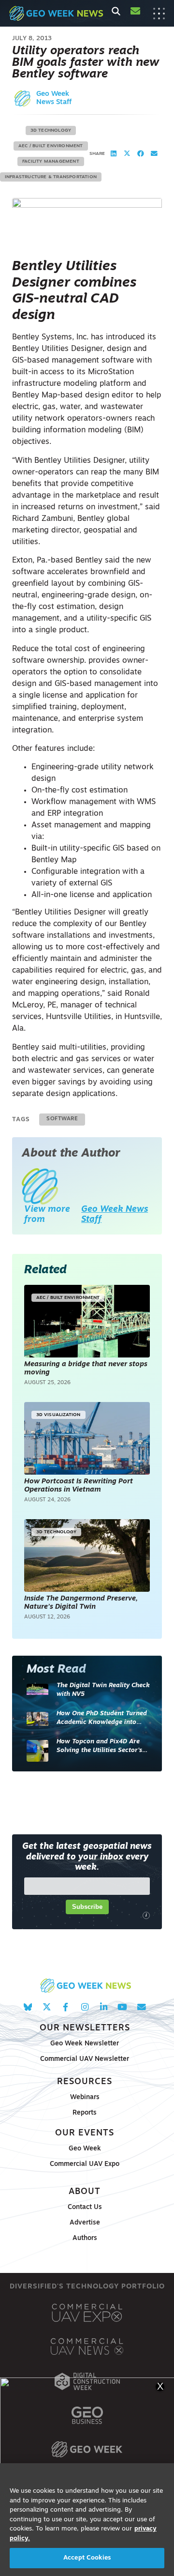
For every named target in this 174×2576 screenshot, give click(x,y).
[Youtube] (123, 2007)
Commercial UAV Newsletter (85, 2059)
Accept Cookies (87, 2558)
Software (62, 1119)
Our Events (85, 2133)
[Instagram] (84, 2007)
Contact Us (85, 2207)
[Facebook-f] (65, 2007)
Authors (85, 2238)
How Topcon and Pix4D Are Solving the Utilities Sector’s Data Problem (99, 1746)
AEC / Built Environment (51, 146)
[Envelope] (141, 2007)
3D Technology (51, 130)
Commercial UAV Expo (85, 2164)
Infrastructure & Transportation (51, 177)
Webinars (85, 2097)
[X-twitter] (47, 2007)
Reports (85, 2113)
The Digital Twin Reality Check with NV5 (103, 1690)
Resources (85, 2082)
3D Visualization (58, 1415)
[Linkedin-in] (104, 2007)
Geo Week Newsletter (85, 2044)
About (85, 2192)
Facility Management (51, 161)
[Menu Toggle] (159, 14)
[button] (114, 154)
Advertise (85, 2223)
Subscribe (87, 1907)
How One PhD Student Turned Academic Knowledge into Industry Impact (102, 1718)
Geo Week (85, 2149)
